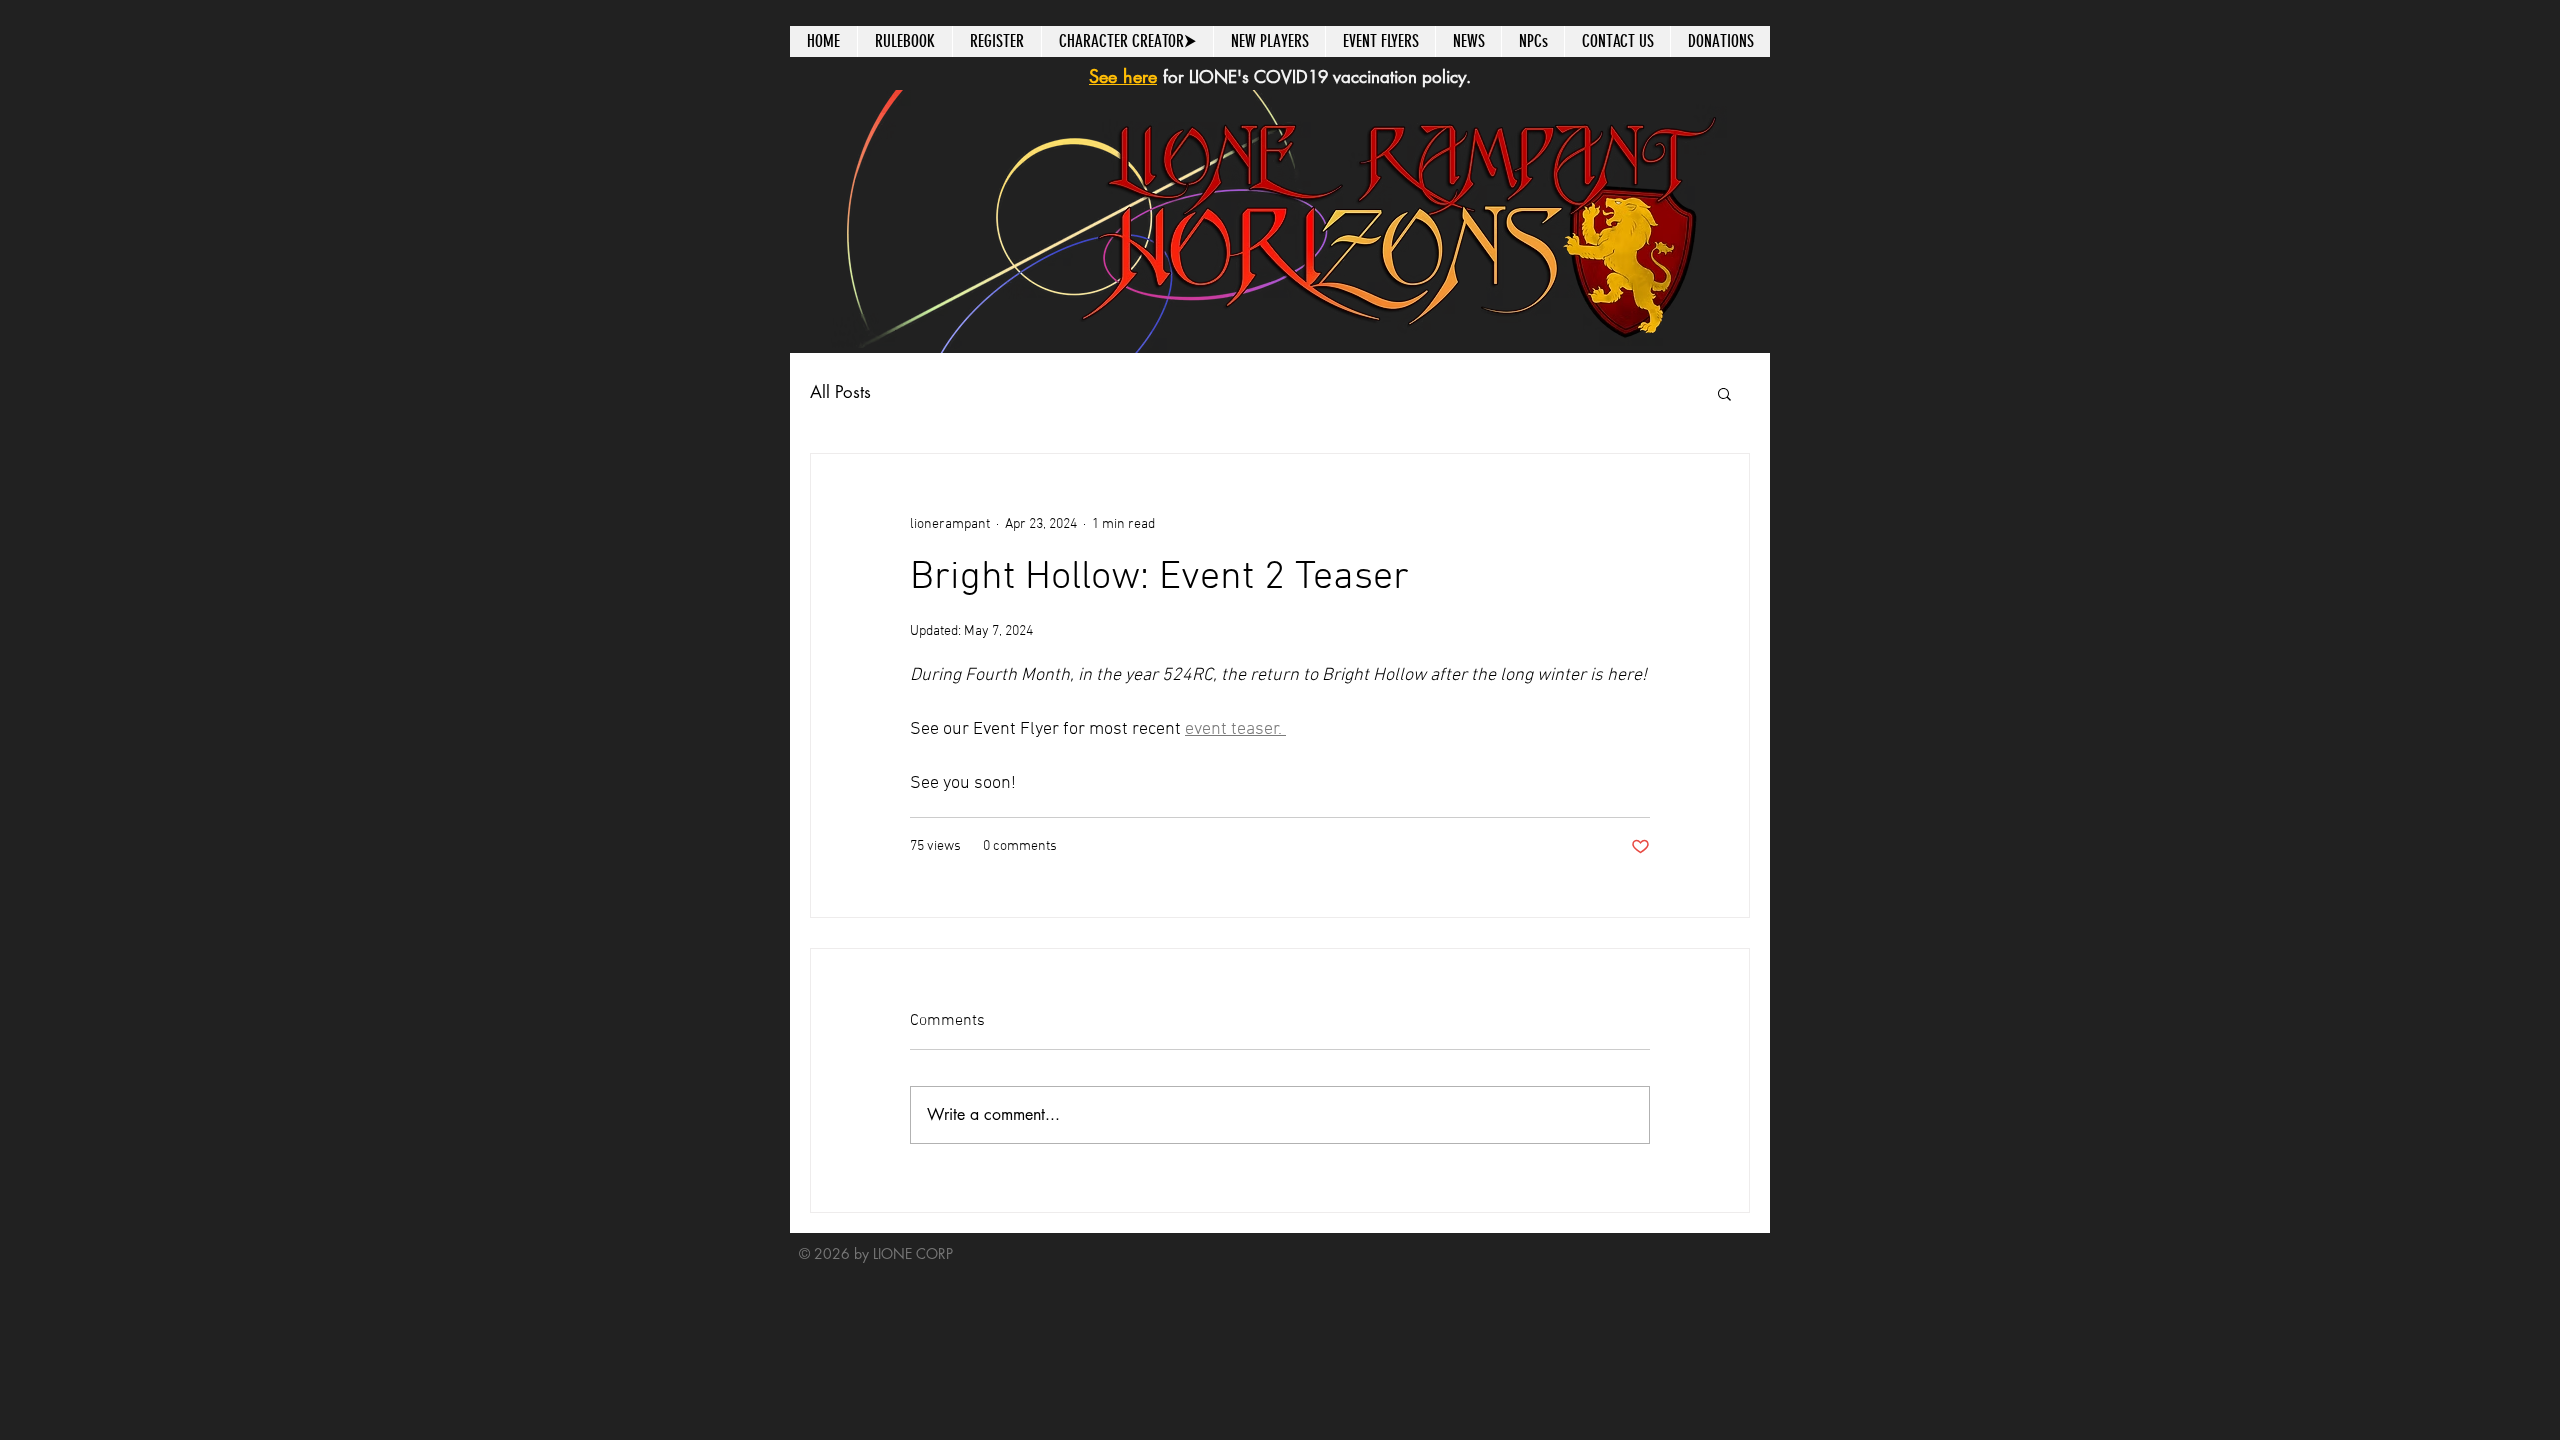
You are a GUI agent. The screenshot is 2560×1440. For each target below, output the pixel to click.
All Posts (840, 392)
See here (1123, 76)
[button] (1724, 393)
